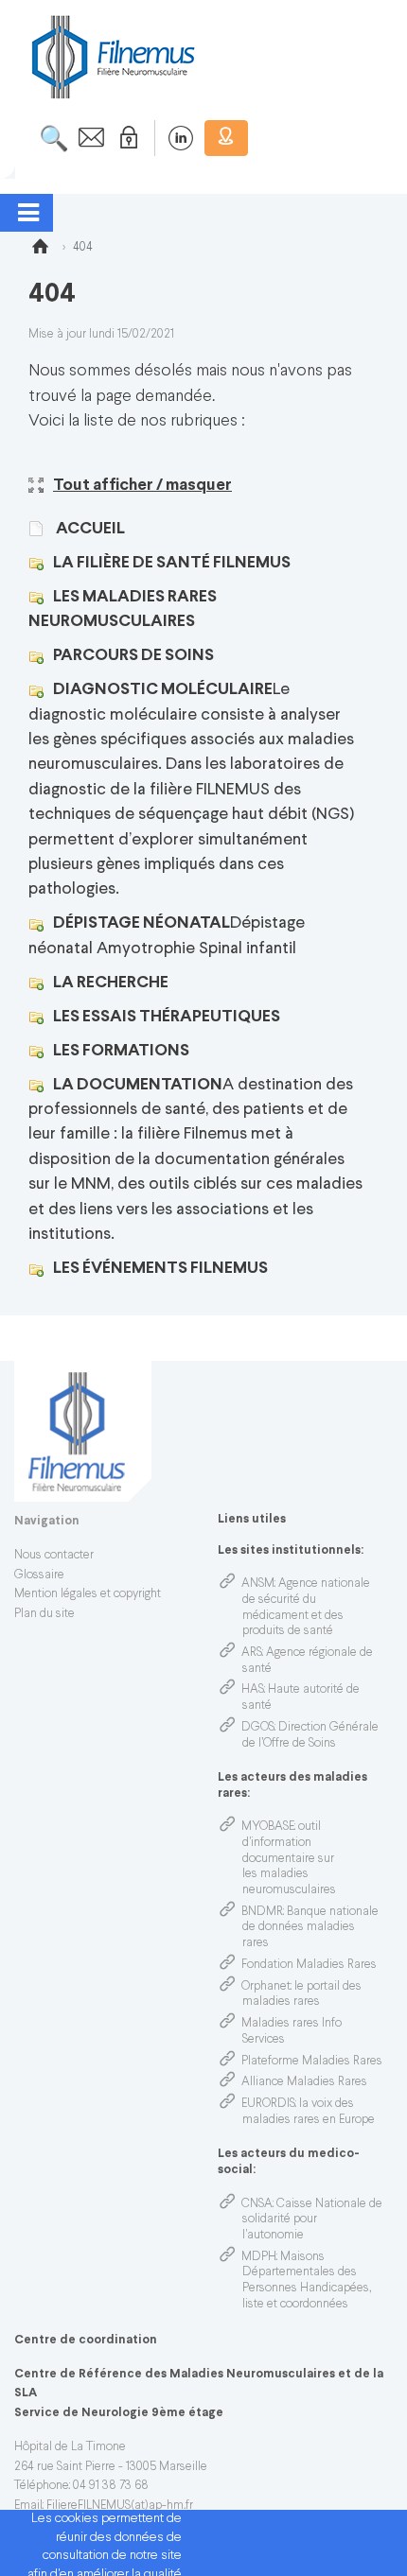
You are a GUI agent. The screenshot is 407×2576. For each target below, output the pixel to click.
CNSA (257, 2204)
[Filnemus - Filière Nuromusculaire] (112, 56)
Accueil (89, 529)
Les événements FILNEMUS (160, 1269)
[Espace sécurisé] (125, 138)
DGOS (258, 1728)
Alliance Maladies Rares (304, 2082)
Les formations (121, 1051)
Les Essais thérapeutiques (167, 1017)
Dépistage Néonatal (142, 923)
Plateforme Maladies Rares (312, 2062)
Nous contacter (54, 1556)
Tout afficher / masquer (142, 486)
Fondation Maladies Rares (309, 1965)
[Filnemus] (40, 250)
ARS (252, 1653)
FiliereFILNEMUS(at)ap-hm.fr (120, 2506)
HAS (253, 1690)
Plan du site (44, 1614)
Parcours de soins (133, 656)
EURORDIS (268, 2104)
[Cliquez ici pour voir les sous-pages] (41, 563)
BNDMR (262, 1912)
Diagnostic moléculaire (163, 690)
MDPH (259, 2257)
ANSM (258, 1584)
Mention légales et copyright (88, 1594)
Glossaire (39, 1575)
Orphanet (266, 1987)
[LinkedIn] (171, 138)
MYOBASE (268, 1827)
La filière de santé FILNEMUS (172, 563)
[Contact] (86, 138)
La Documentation (138, 1085)
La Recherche (111, 983)
